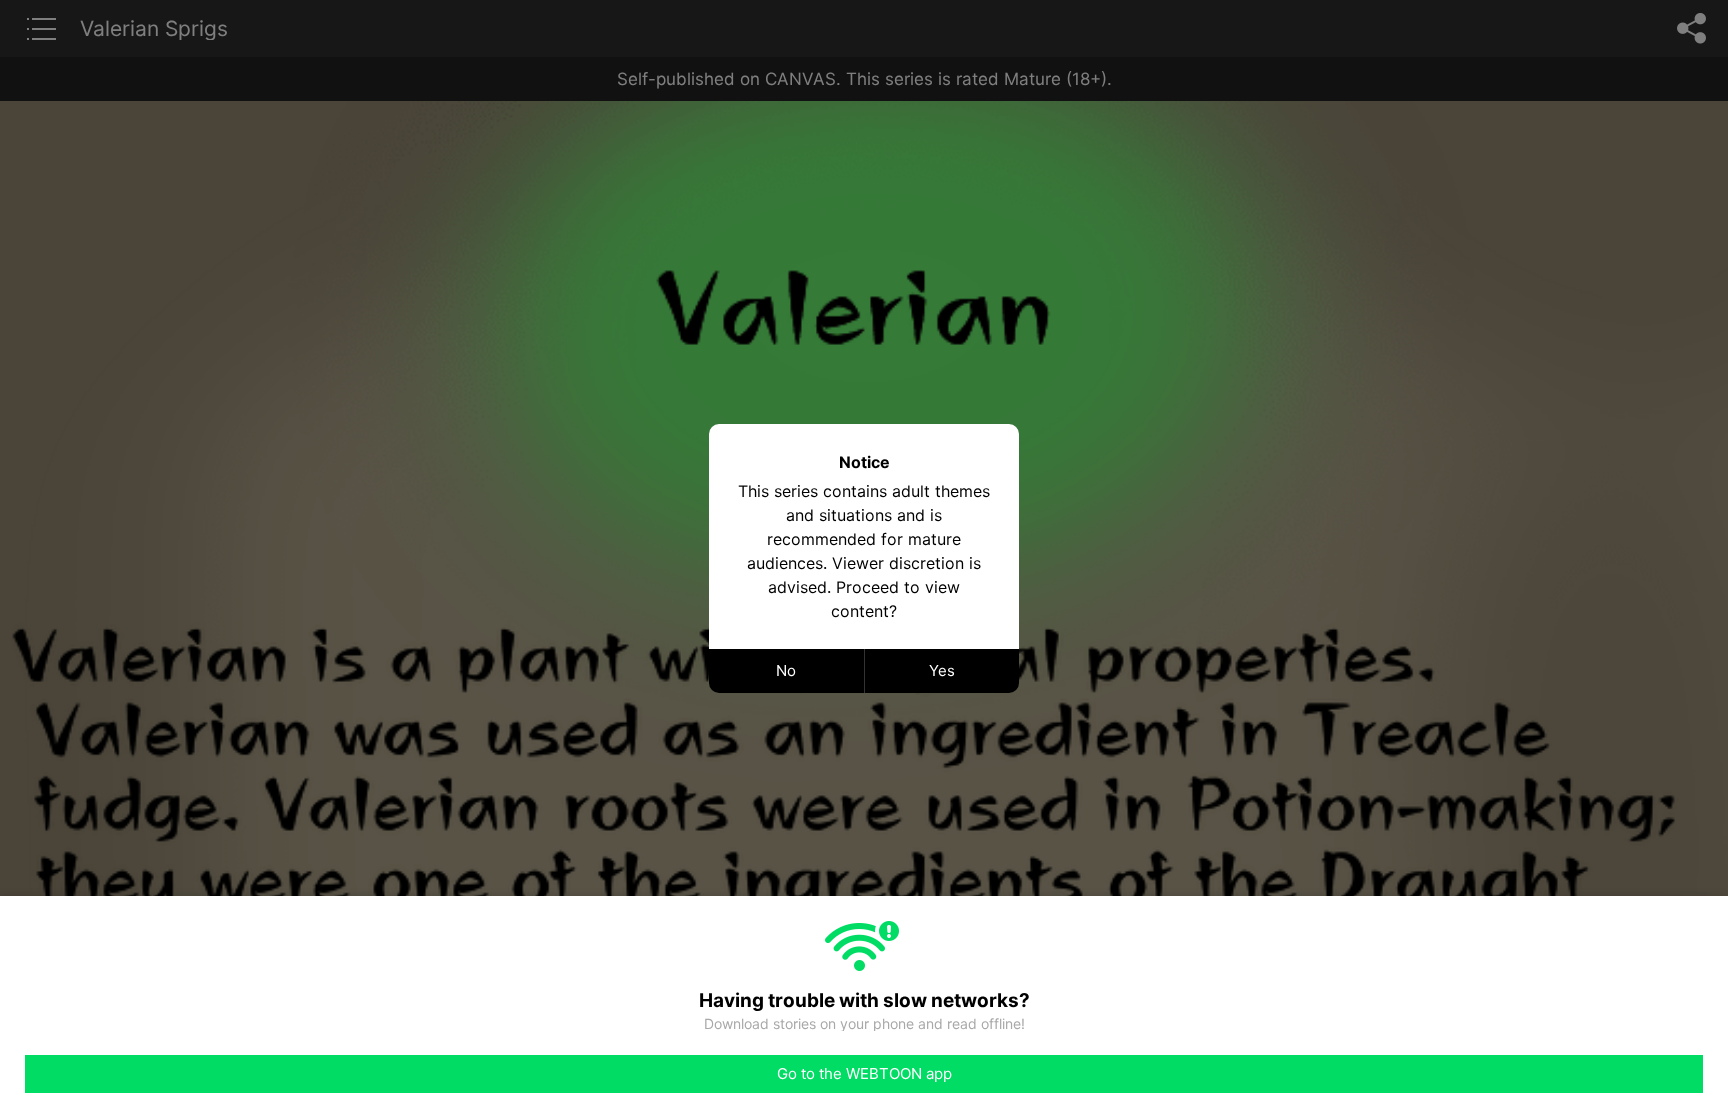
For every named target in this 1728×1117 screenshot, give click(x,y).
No (786, 670)
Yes (942, 670)
